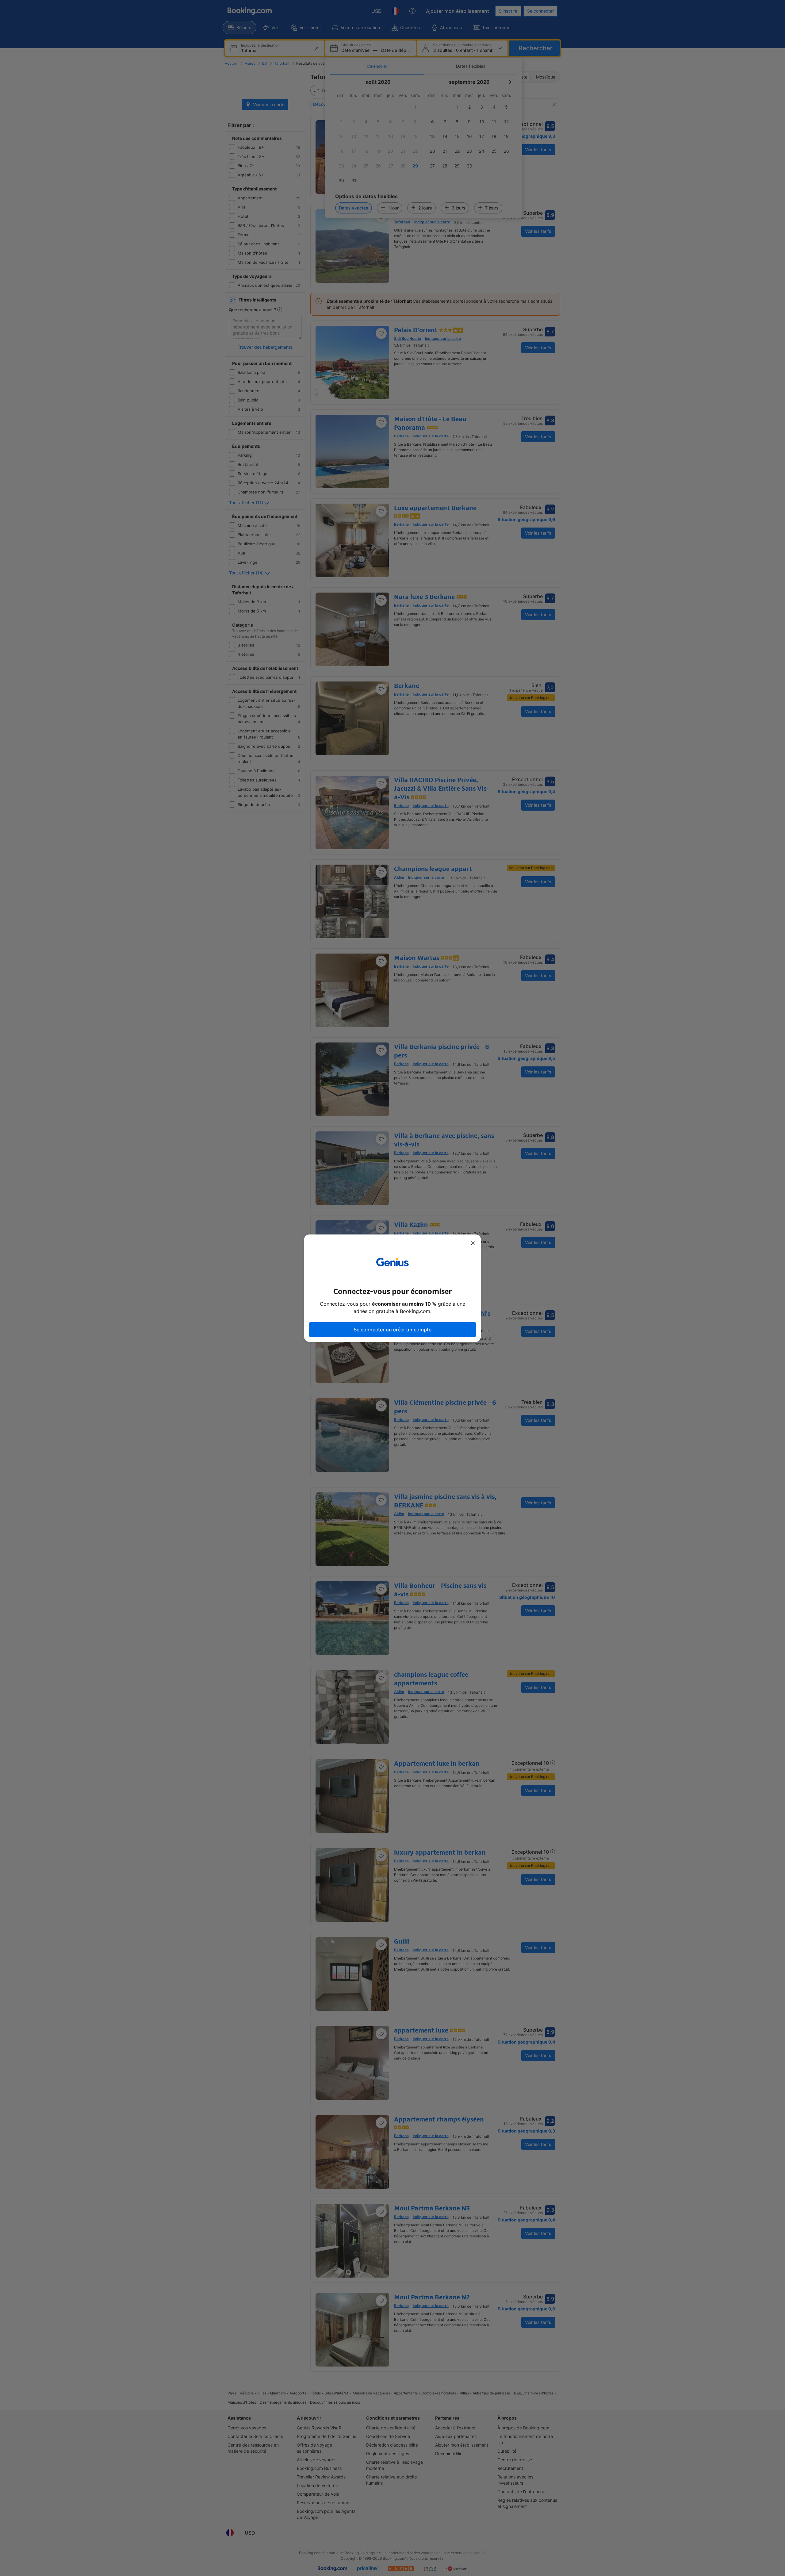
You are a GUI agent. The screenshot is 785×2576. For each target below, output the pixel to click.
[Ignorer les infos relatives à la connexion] (473, 1243)
